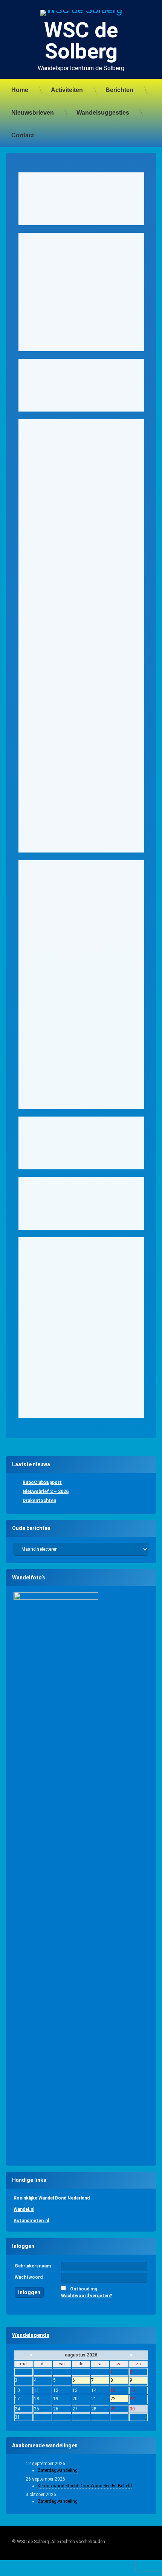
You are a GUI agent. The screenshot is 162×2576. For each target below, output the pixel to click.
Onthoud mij (83, 2289)
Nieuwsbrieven (33, 113)
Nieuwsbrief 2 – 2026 (46, 1492)
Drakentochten (39, 1501)
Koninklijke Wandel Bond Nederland (52, 2198)
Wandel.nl (24, 2209)
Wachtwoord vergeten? (86, 2296)
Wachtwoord (29, 2277)
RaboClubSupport (42, 1482)
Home (20, 90)
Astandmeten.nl (31, 2221)
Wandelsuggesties (103, 113)
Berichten (119, 90)
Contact (23, 135)
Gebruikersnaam (33, 2266)
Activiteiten (67, 90)
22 (119, 2399)
